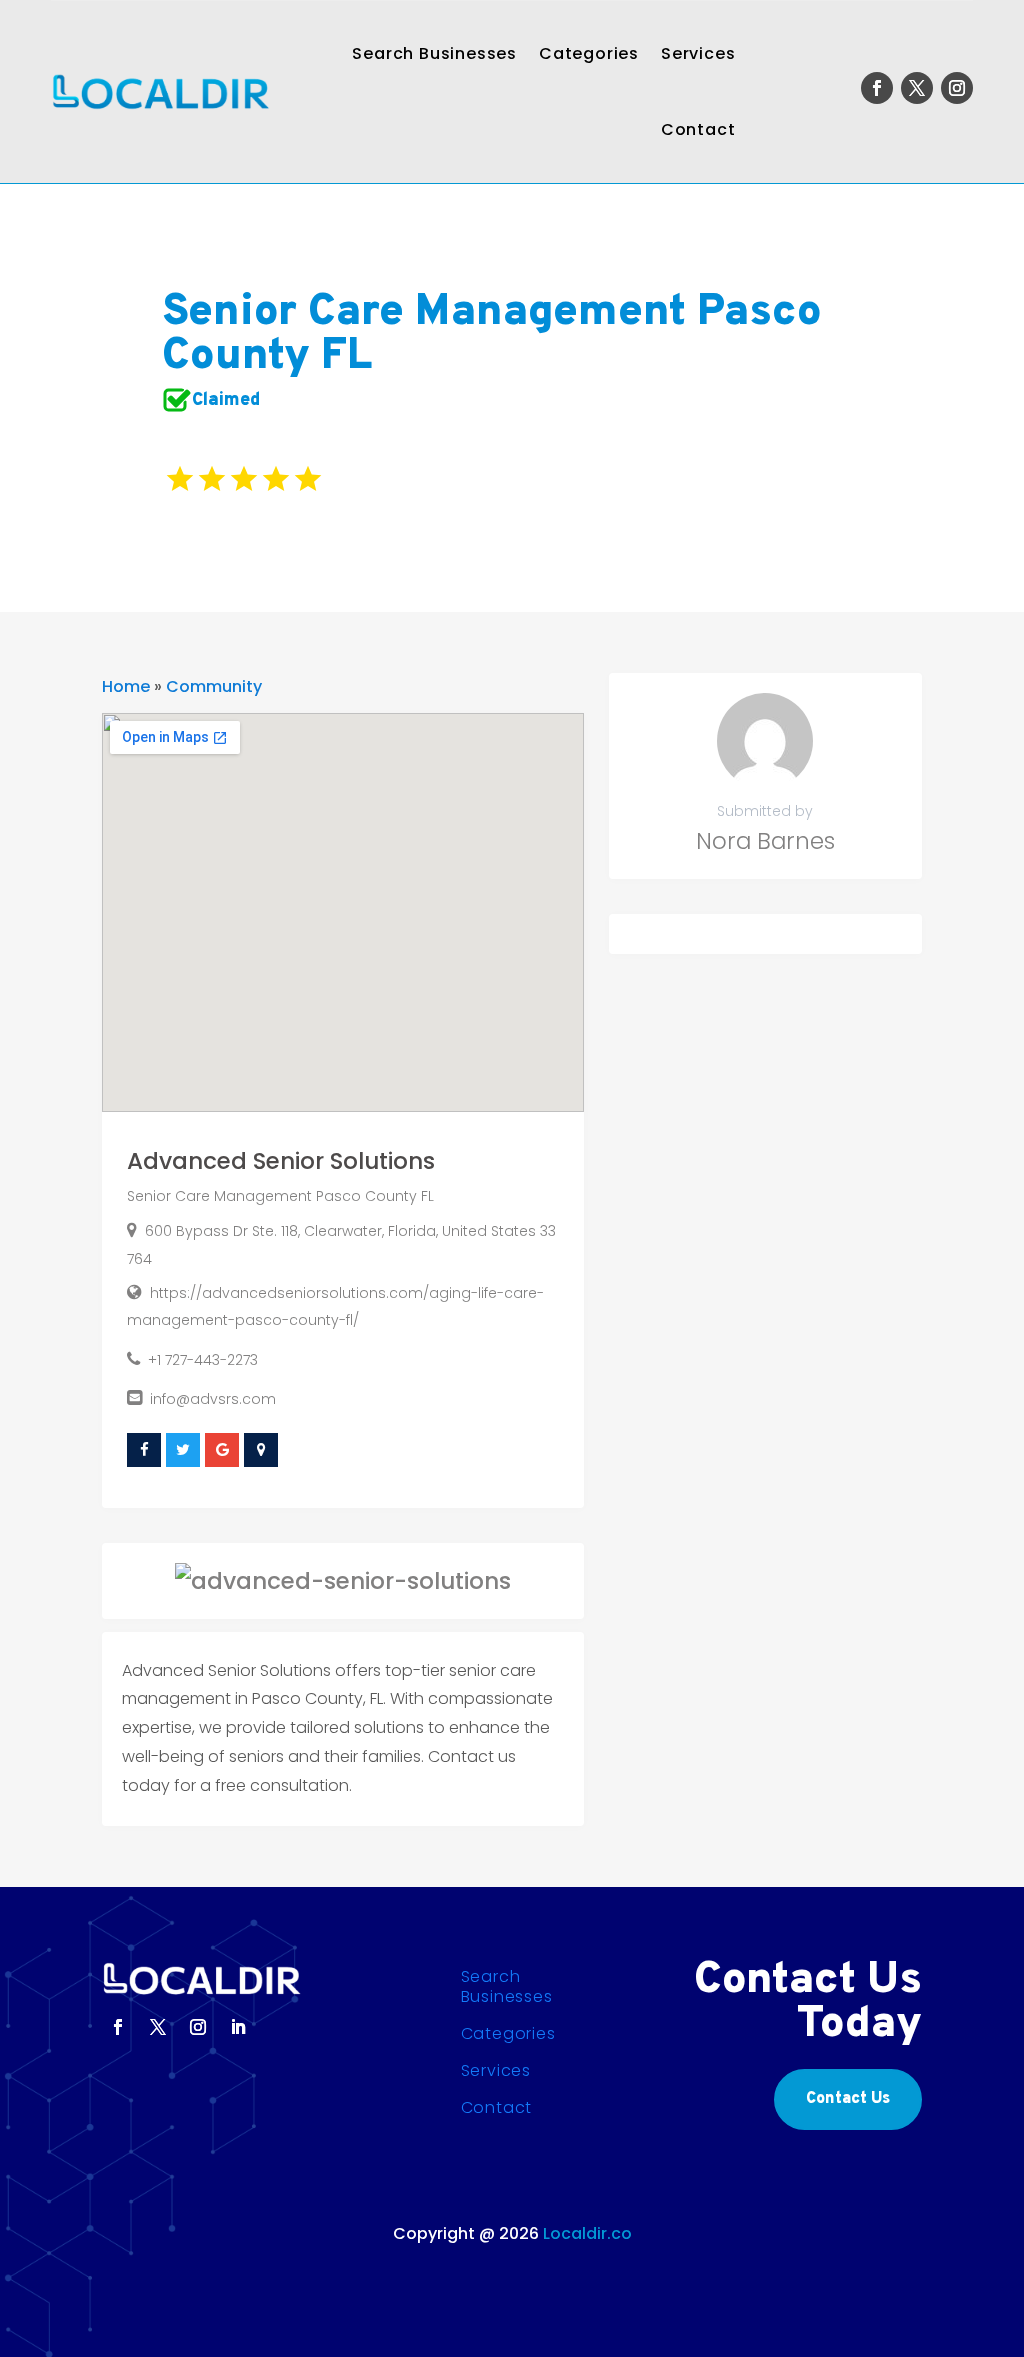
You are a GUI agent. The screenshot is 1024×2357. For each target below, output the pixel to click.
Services (698, 53)
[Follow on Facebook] (877, 88)
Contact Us (848, 2099)
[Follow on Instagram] (957, 88)
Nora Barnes (765, 841)
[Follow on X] (917, 88)
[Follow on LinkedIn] (238, 2027)
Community (214, 686)
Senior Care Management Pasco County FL (280, 1196)
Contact (698, 129)
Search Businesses (434, 53)
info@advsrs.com (213, 1399)
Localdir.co (587, 2233)
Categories (589, 53)
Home (126, 686)
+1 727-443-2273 (203, 1360)
